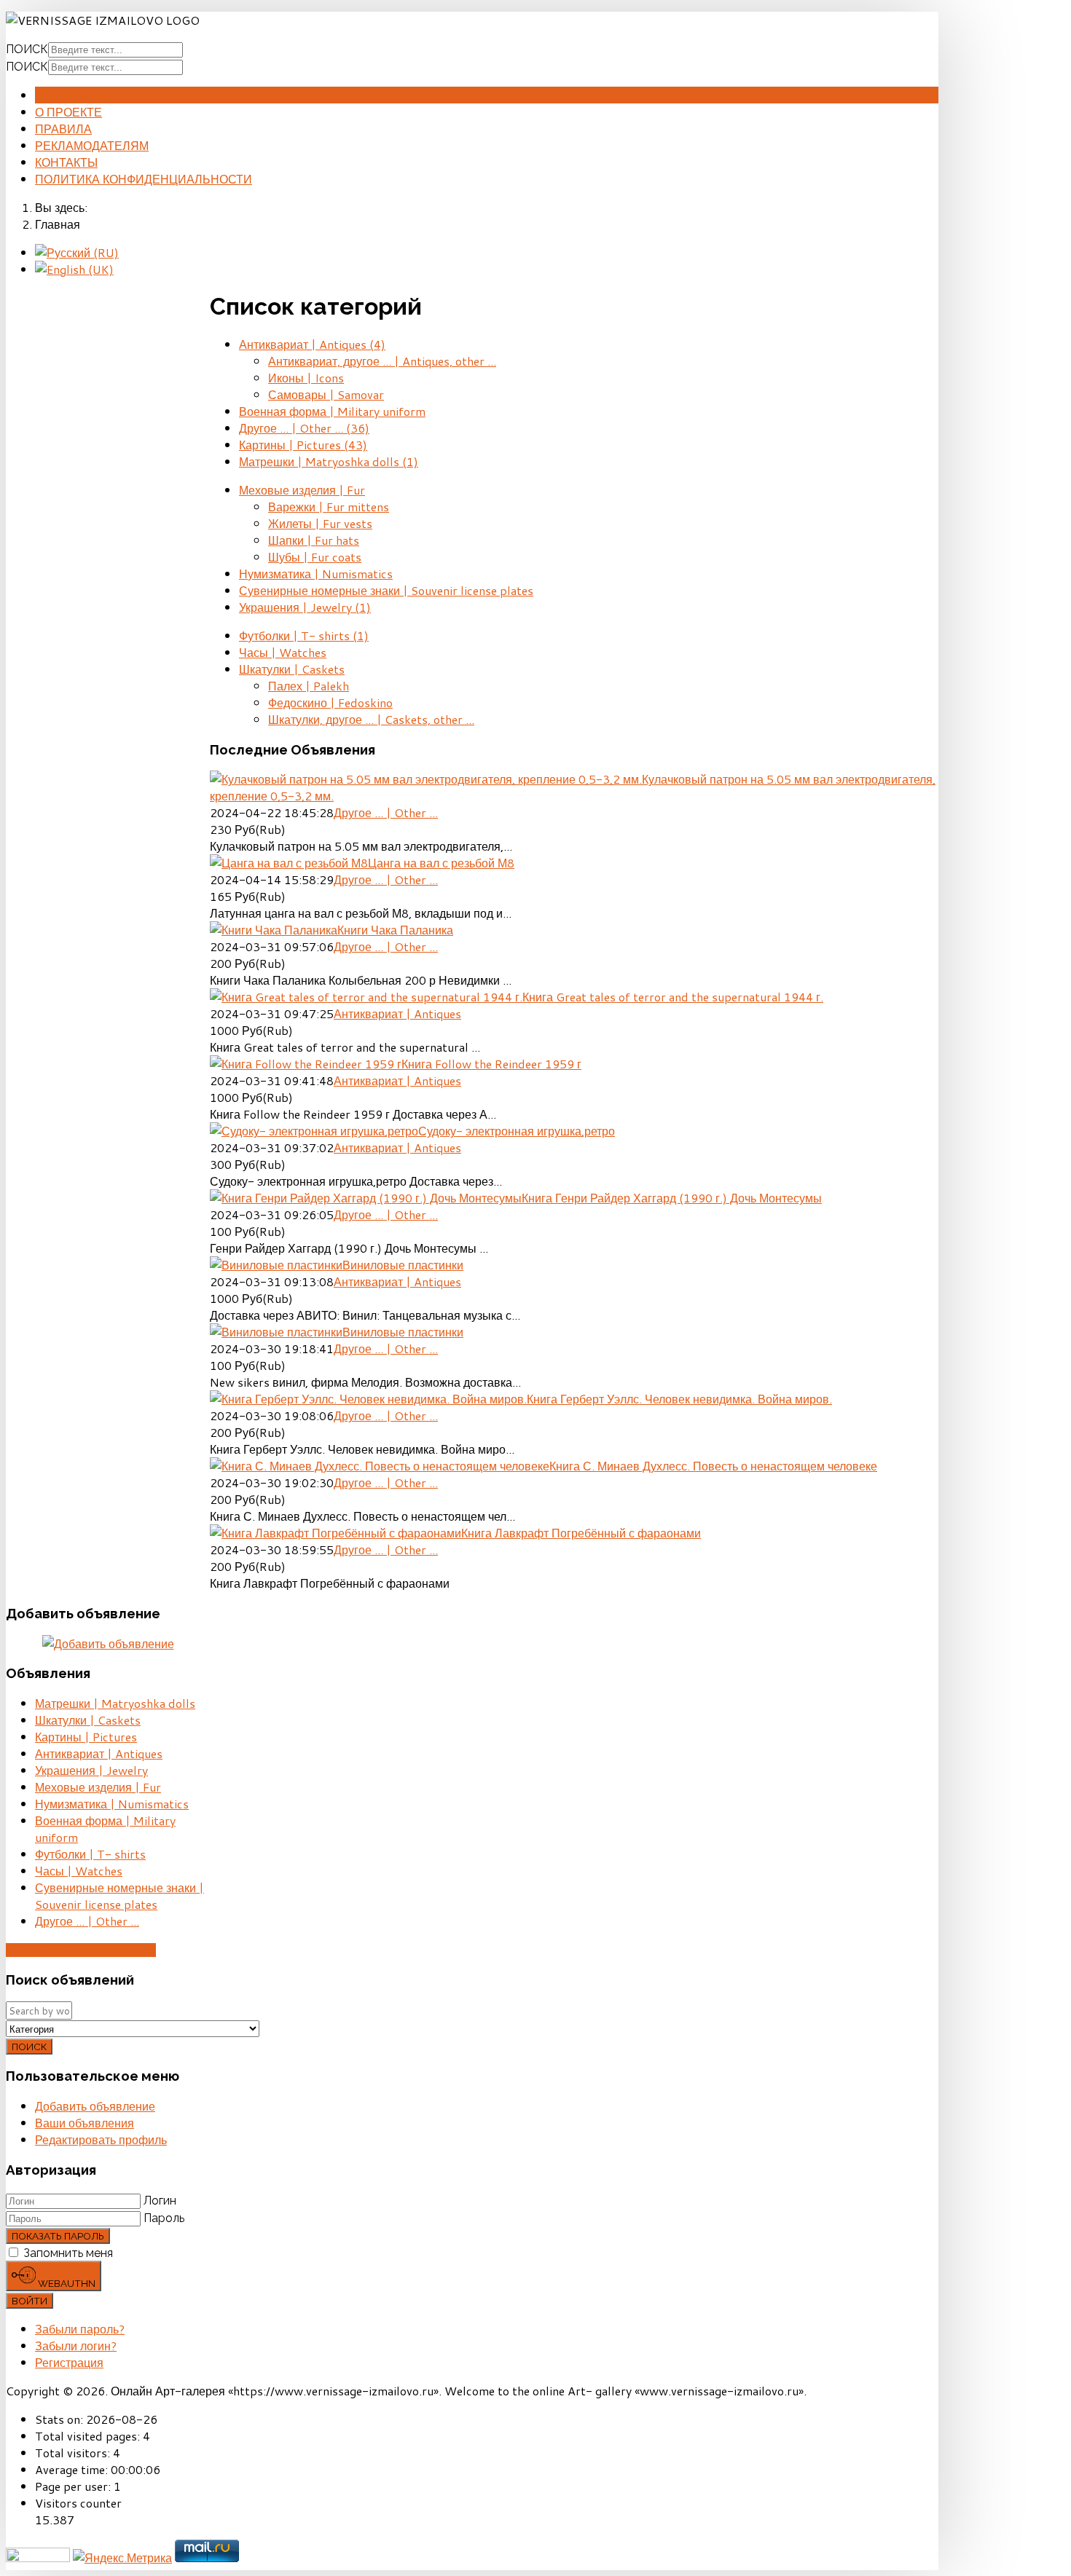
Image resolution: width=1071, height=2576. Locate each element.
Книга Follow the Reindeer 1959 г (491, 1064)
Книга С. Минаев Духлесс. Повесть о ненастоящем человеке (713, 1466)
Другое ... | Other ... (304, 428)
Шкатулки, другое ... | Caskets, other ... (371, 719)
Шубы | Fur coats (315, 557)
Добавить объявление (81, 1950)
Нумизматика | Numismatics (316, 574)
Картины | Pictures (303, 445)
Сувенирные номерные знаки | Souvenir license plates (386, 590)
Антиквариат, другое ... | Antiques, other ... (382, 361)
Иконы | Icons (306, 378)
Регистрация (69, 2362)
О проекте (68, 112)
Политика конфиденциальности (144, 179)
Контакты (66, 162)
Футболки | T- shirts (304, 635)
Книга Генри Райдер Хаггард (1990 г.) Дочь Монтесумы (672, 1198)
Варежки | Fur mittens (329, 507)
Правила (63, 129)
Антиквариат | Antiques (312, 344)
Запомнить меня (68, 2253)
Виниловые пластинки (403, 1265)
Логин (160, 2201)
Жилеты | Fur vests (320, 523)
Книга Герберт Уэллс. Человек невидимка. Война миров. (679, 1399)
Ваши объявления (85, 2123)
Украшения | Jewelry (305, 607)
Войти (30, 2301)
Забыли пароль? (80, 2329)
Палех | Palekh (309, 686)
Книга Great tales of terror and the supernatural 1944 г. (673, 997)
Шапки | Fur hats (314, 540)
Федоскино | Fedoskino (330, 702)
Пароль (164, 2218)
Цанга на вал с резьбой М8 (441, 863)
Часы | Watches (283, 652)
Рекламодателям (92, 145)
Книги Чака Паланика (395, 930)
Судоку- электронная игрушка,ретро (517, 1131)
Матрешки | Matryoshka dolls (329, 461)
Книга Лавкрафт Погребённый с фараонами (581, 1533)
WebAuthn (66, 2283)
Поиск (27, 49)
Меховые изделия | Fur (302, 490)
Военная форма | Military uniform (332, 411)
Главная (63, 95)
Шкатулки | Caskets (292, 669)
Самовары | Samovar (326, 394)
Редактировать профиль (101, 2139)
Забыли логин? (76, 2345)
